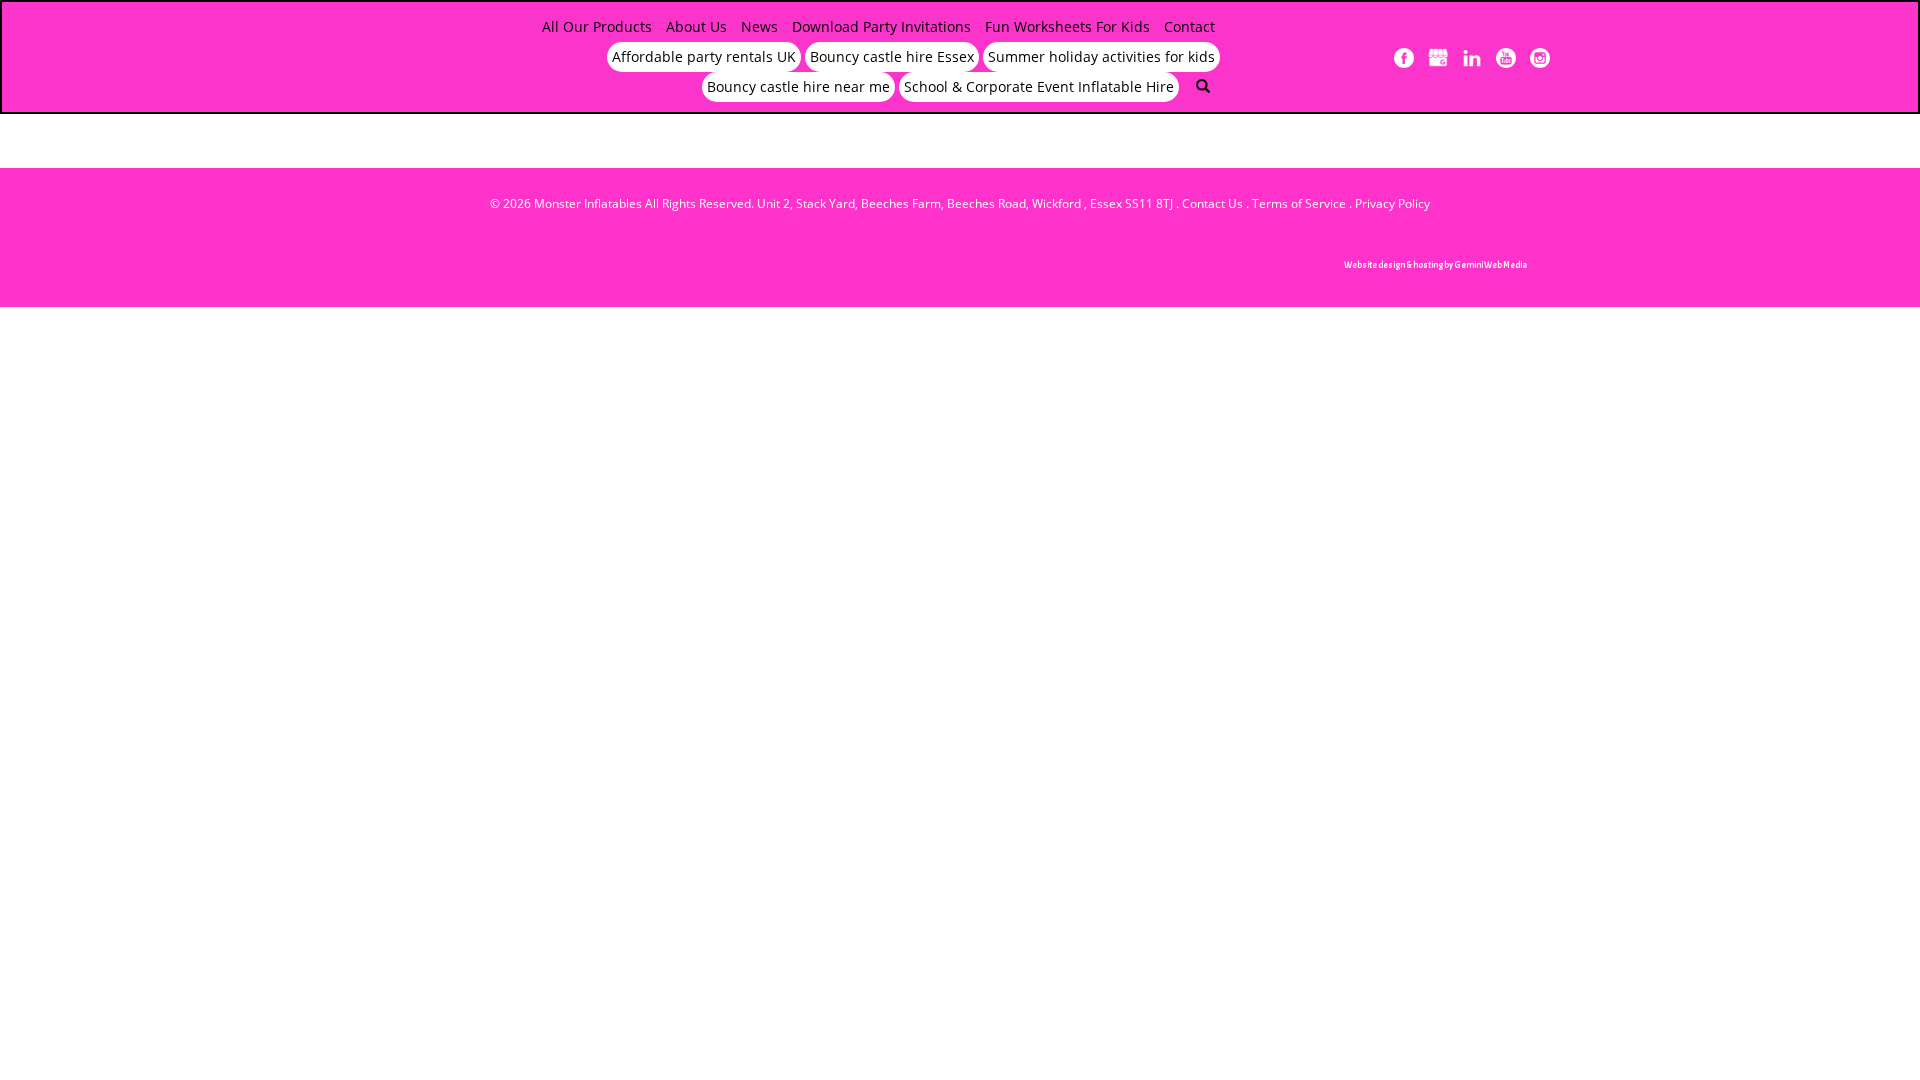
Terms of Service (1299, 203)
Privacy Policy (1392, 203)
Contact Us (1212, 203)
